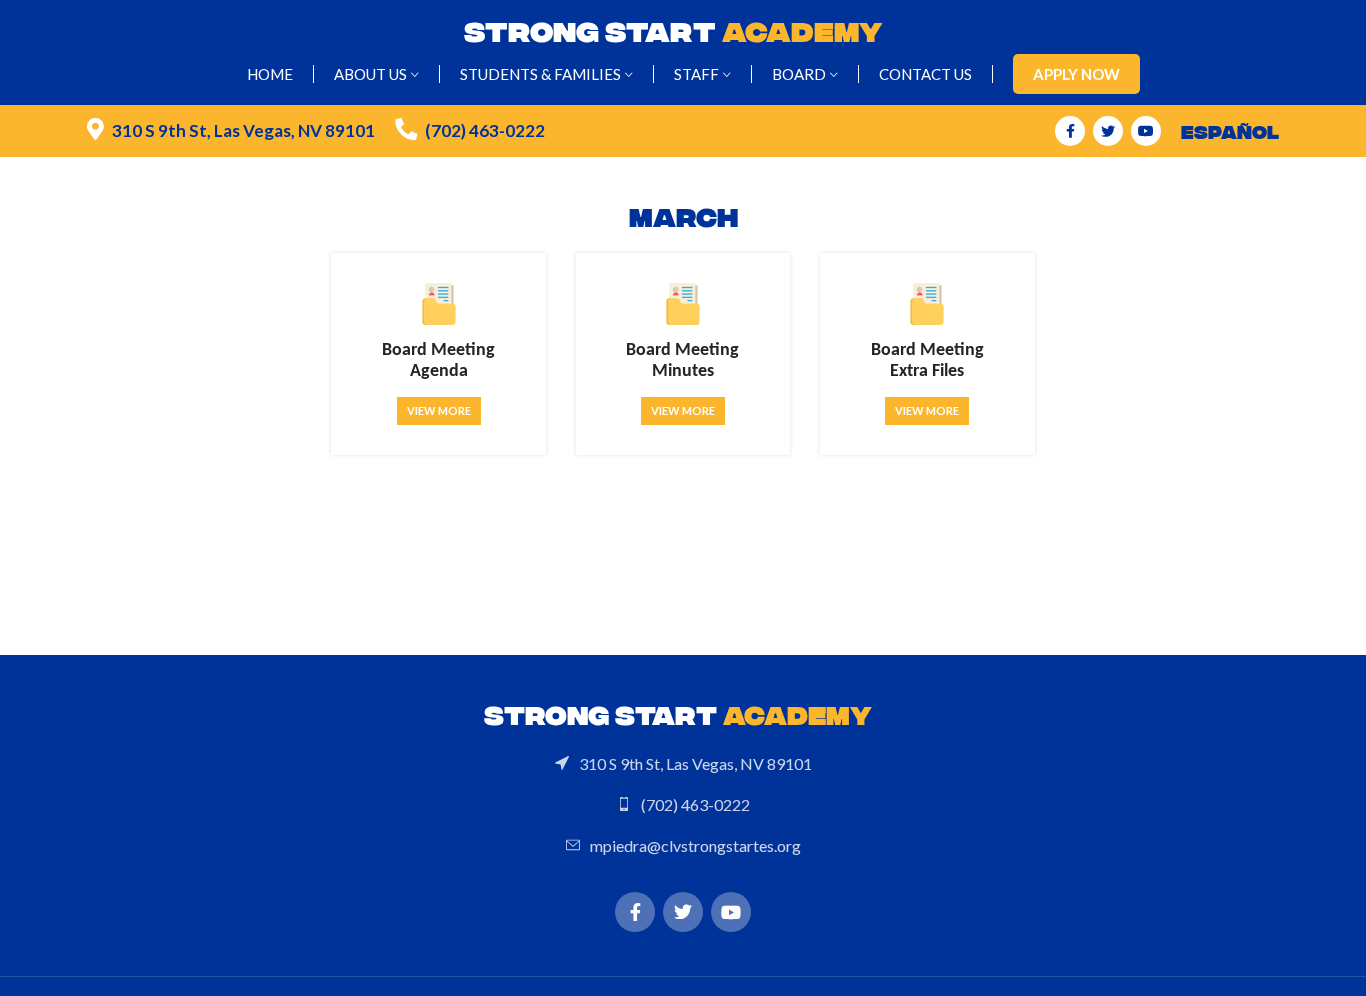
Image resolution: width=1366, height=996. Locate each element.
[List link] (683, 764)
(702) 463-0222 (485, 130)
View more (439, 410)
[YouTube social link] (1146, 131)
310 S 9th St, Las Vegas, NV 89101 (243, 130)
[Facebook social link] (1070, 131)
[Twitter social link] (1108, 131)
